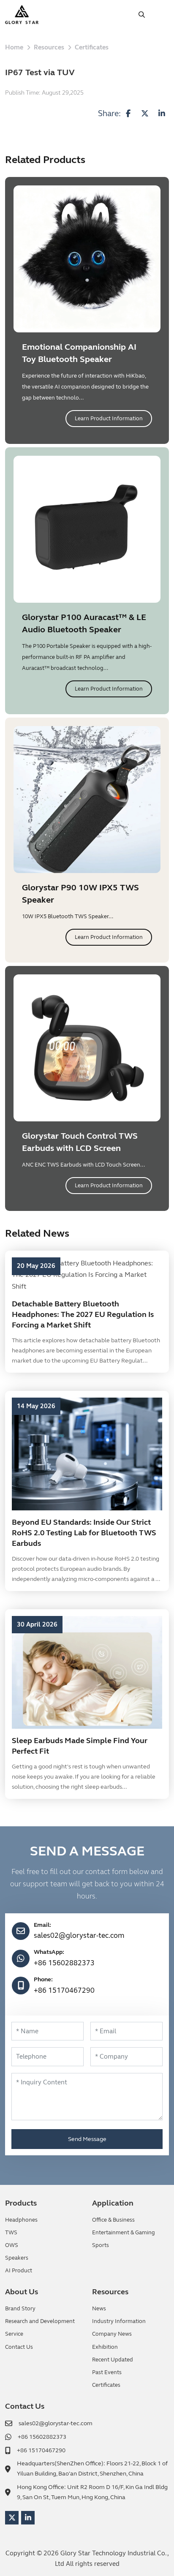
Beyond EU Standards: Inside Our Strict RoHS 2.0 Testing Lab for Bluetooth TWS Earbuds (84, 1533)
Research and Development (40, 2321)
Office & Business (113, 2220)
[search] (142, 15)
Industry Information (119, 2321)
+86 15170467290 (64, 1990)
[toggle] (160, 15)
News (99, 2309)
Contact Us (19, 2347)
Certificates (106, 2385)
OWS (12, 2245)
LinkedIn (28, 2518)
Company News (112, 2334)
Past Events (107, 2372)
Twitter (12, 2518)
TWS (11, 2233)
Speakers (17, 2258)
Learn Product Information (109, 419)
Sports (101, 2245)
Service (14, 2334)
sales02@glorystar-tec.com (79, 1935)
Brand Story (20, 2309)
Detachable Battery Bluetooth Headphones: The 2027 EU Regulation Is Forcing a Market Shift (83, 1314)
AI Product (19, 2271)
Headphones (21, 2220)
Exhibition (105, 2347)
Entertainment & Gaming (124, 2233)
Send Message (87, 2139)
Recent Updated (113, 2360)
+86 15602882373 (64, 1963)
